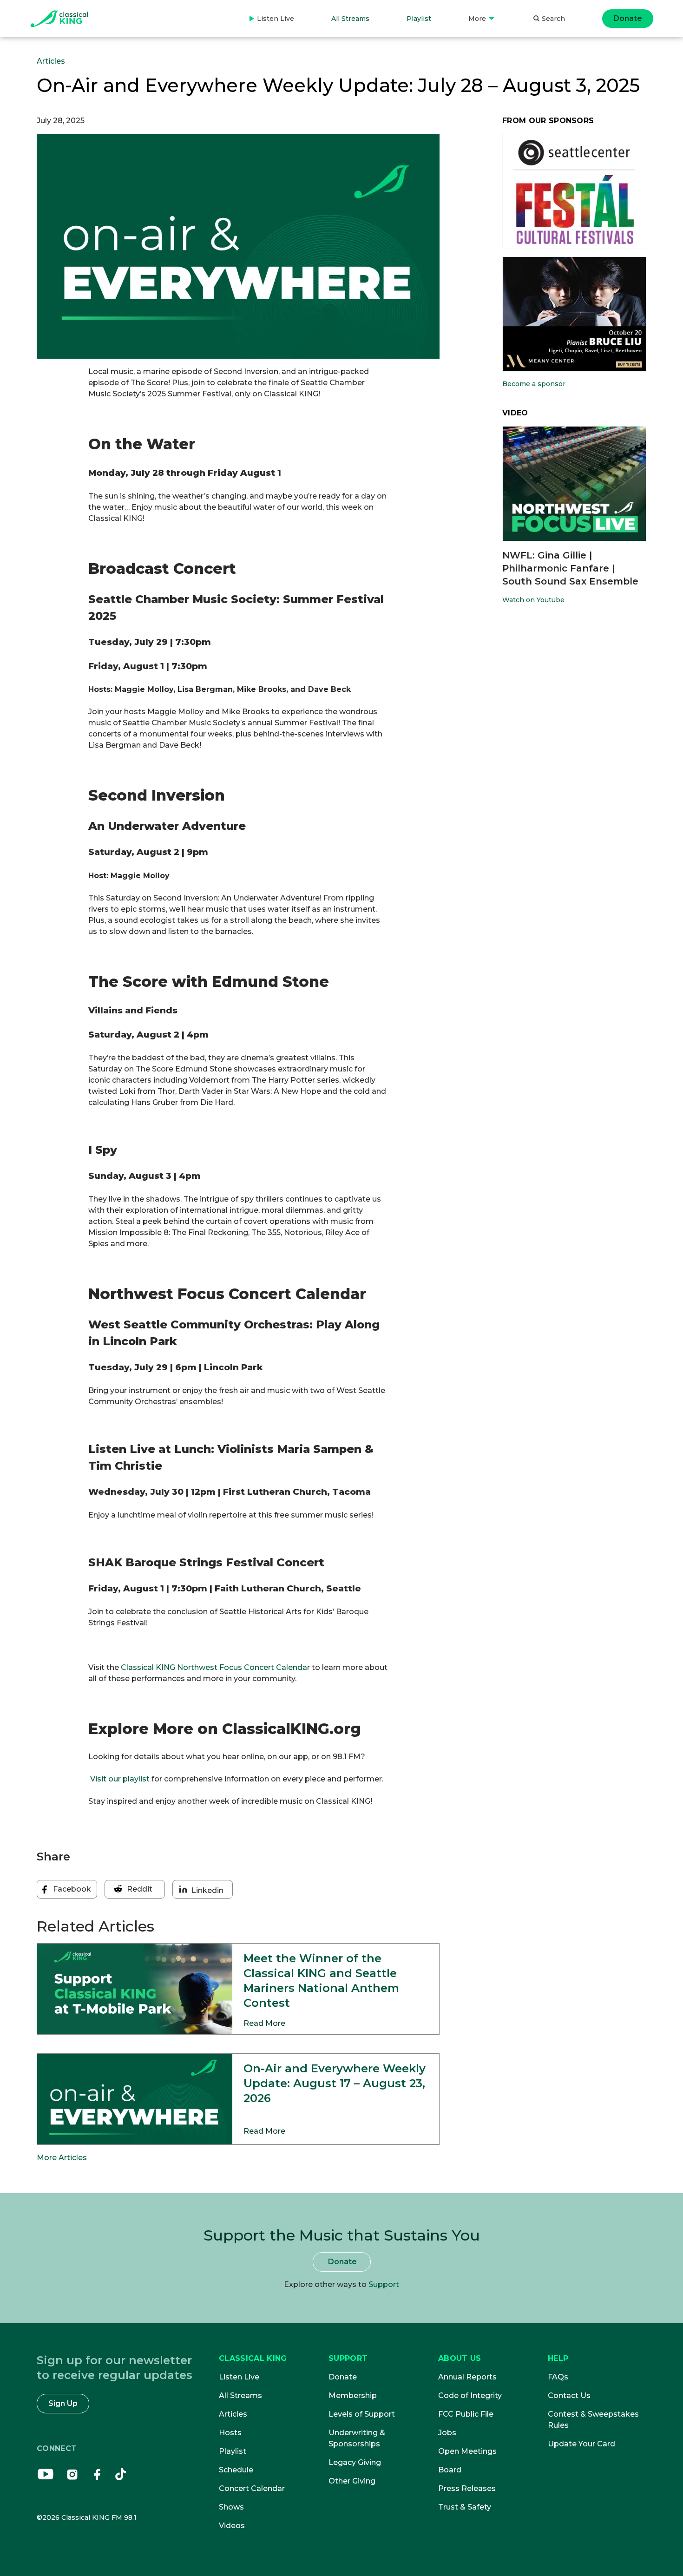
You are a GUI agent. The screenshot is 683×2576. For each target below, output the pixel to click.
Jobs (447, 2433)
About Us (460, 2358)
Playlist (419, 19)
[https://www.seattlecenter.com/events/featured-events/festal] (574, 191)
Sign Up (63, 2403)
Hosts (230, 2433)
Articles (51, 61)
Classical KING (253, 2358)
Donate (628, 18)
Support (384, 2284)
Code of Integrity (470, 2395)
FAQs (558, 2377)
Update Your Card (581, 2444)
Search (553, 19)
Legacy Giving (355, 2462)
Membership (353, 2395)
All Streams (350, 19)
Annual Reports (467, 2377)
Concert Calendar (252, 2488)
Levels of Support (362, 2414)
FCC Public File (466, 2414)
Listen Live (272, 26)
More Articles (62, 2158)
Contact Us (569, 2395)
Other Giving (352, 2481)
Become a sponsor (534, 384)
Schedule (236, 2470)
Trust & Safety (465, 2507)
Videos (232, 2526)
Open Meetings (467, 2451)
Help (558, 2358)
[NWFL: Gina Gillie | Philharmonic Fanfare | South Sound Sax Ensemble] (574, 484)
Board (450, 2470)
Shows (231, 2507)
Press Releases (467, 2488)
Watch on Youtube (533, 600)
